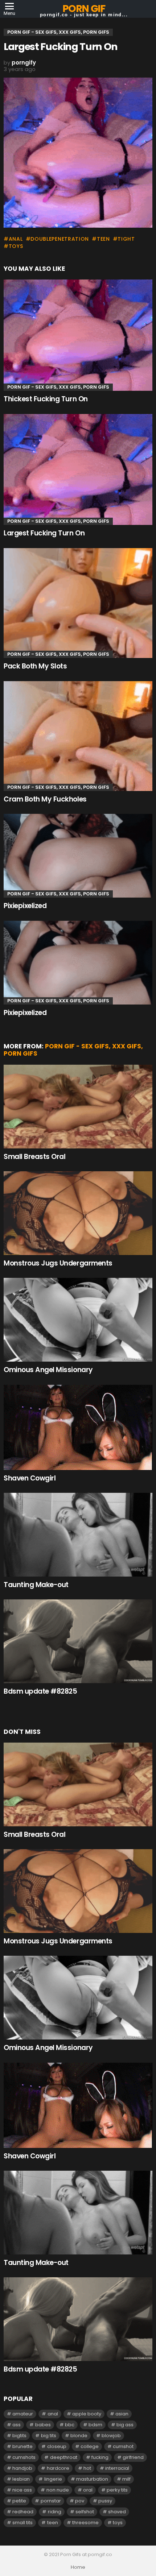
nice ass (22, 2490)
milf (126, 2479)
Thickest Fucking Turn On (46, 399)
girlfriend (133, 2457)
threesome (85, 2523)
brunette (22, 2446)
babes (43, 2425)
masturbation (92, 2479)
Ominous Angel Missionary (48, 1370)
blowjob (111, 2436)
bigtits (19, 2436)
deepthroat (64, 2457)
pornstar (51, 2501)
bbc (70, 2425)
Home (78, 2567)
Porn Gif (84, 9)
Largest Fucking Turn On (44, 533)
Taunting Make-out (36, 1585)
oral (88, 2490)
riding (55, 2512)
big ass (125, 2425)
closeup (57, 2446)
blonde (79, 2436)
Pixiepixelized (25, 906)
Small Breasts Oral (34, 1157)
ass (17, 2425)
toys (16, 246)
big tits (49, 2436)
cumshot (123, 2446)
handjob (22, 2468)
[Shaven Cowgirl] (78, 1427)
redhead (23, 2512)
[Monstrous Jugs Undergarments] (78, 1213)
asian (122, 2414)
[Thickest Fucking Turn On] (78, 335)
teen (103, 239)
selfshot (85, 2512)
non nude (58, 2490)
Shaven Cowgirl (30, 1478)
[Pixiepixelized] (78, 856)
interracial (117, 2468)
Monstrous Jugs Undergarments (58, 1263)
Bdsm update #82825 (40, 1691)
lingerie (53, 2479)
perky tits (117, 2490)
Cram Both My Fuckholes (45, 799)
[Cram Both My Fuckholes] (78, 736)
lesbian (21, 2479)
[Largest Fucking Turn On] (78, 470)
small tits (22, 2523)
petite (19, 2501)
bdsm (95, 2425)
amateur (23, 2414)
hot (87, 2468)
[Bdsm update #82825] (78, 1641)
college (90, 2446)
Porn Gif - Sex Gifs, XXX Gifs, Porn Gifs (58, 387)
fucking (100, 2457)
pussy (105, 2501)
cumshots (24, 2457)
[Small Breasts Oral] (78, 1107)
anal (16, 239)
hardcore (58, 2468)
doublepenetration (60, 239)
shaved (117, 2512)
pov (80, 2501)
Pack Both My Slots (35, 666)
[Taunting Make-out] (78, 1535)
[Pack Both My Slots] (78, 603)
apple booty (87, 2414)
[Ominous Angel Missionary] (78, 1320)
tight (126, 239)
